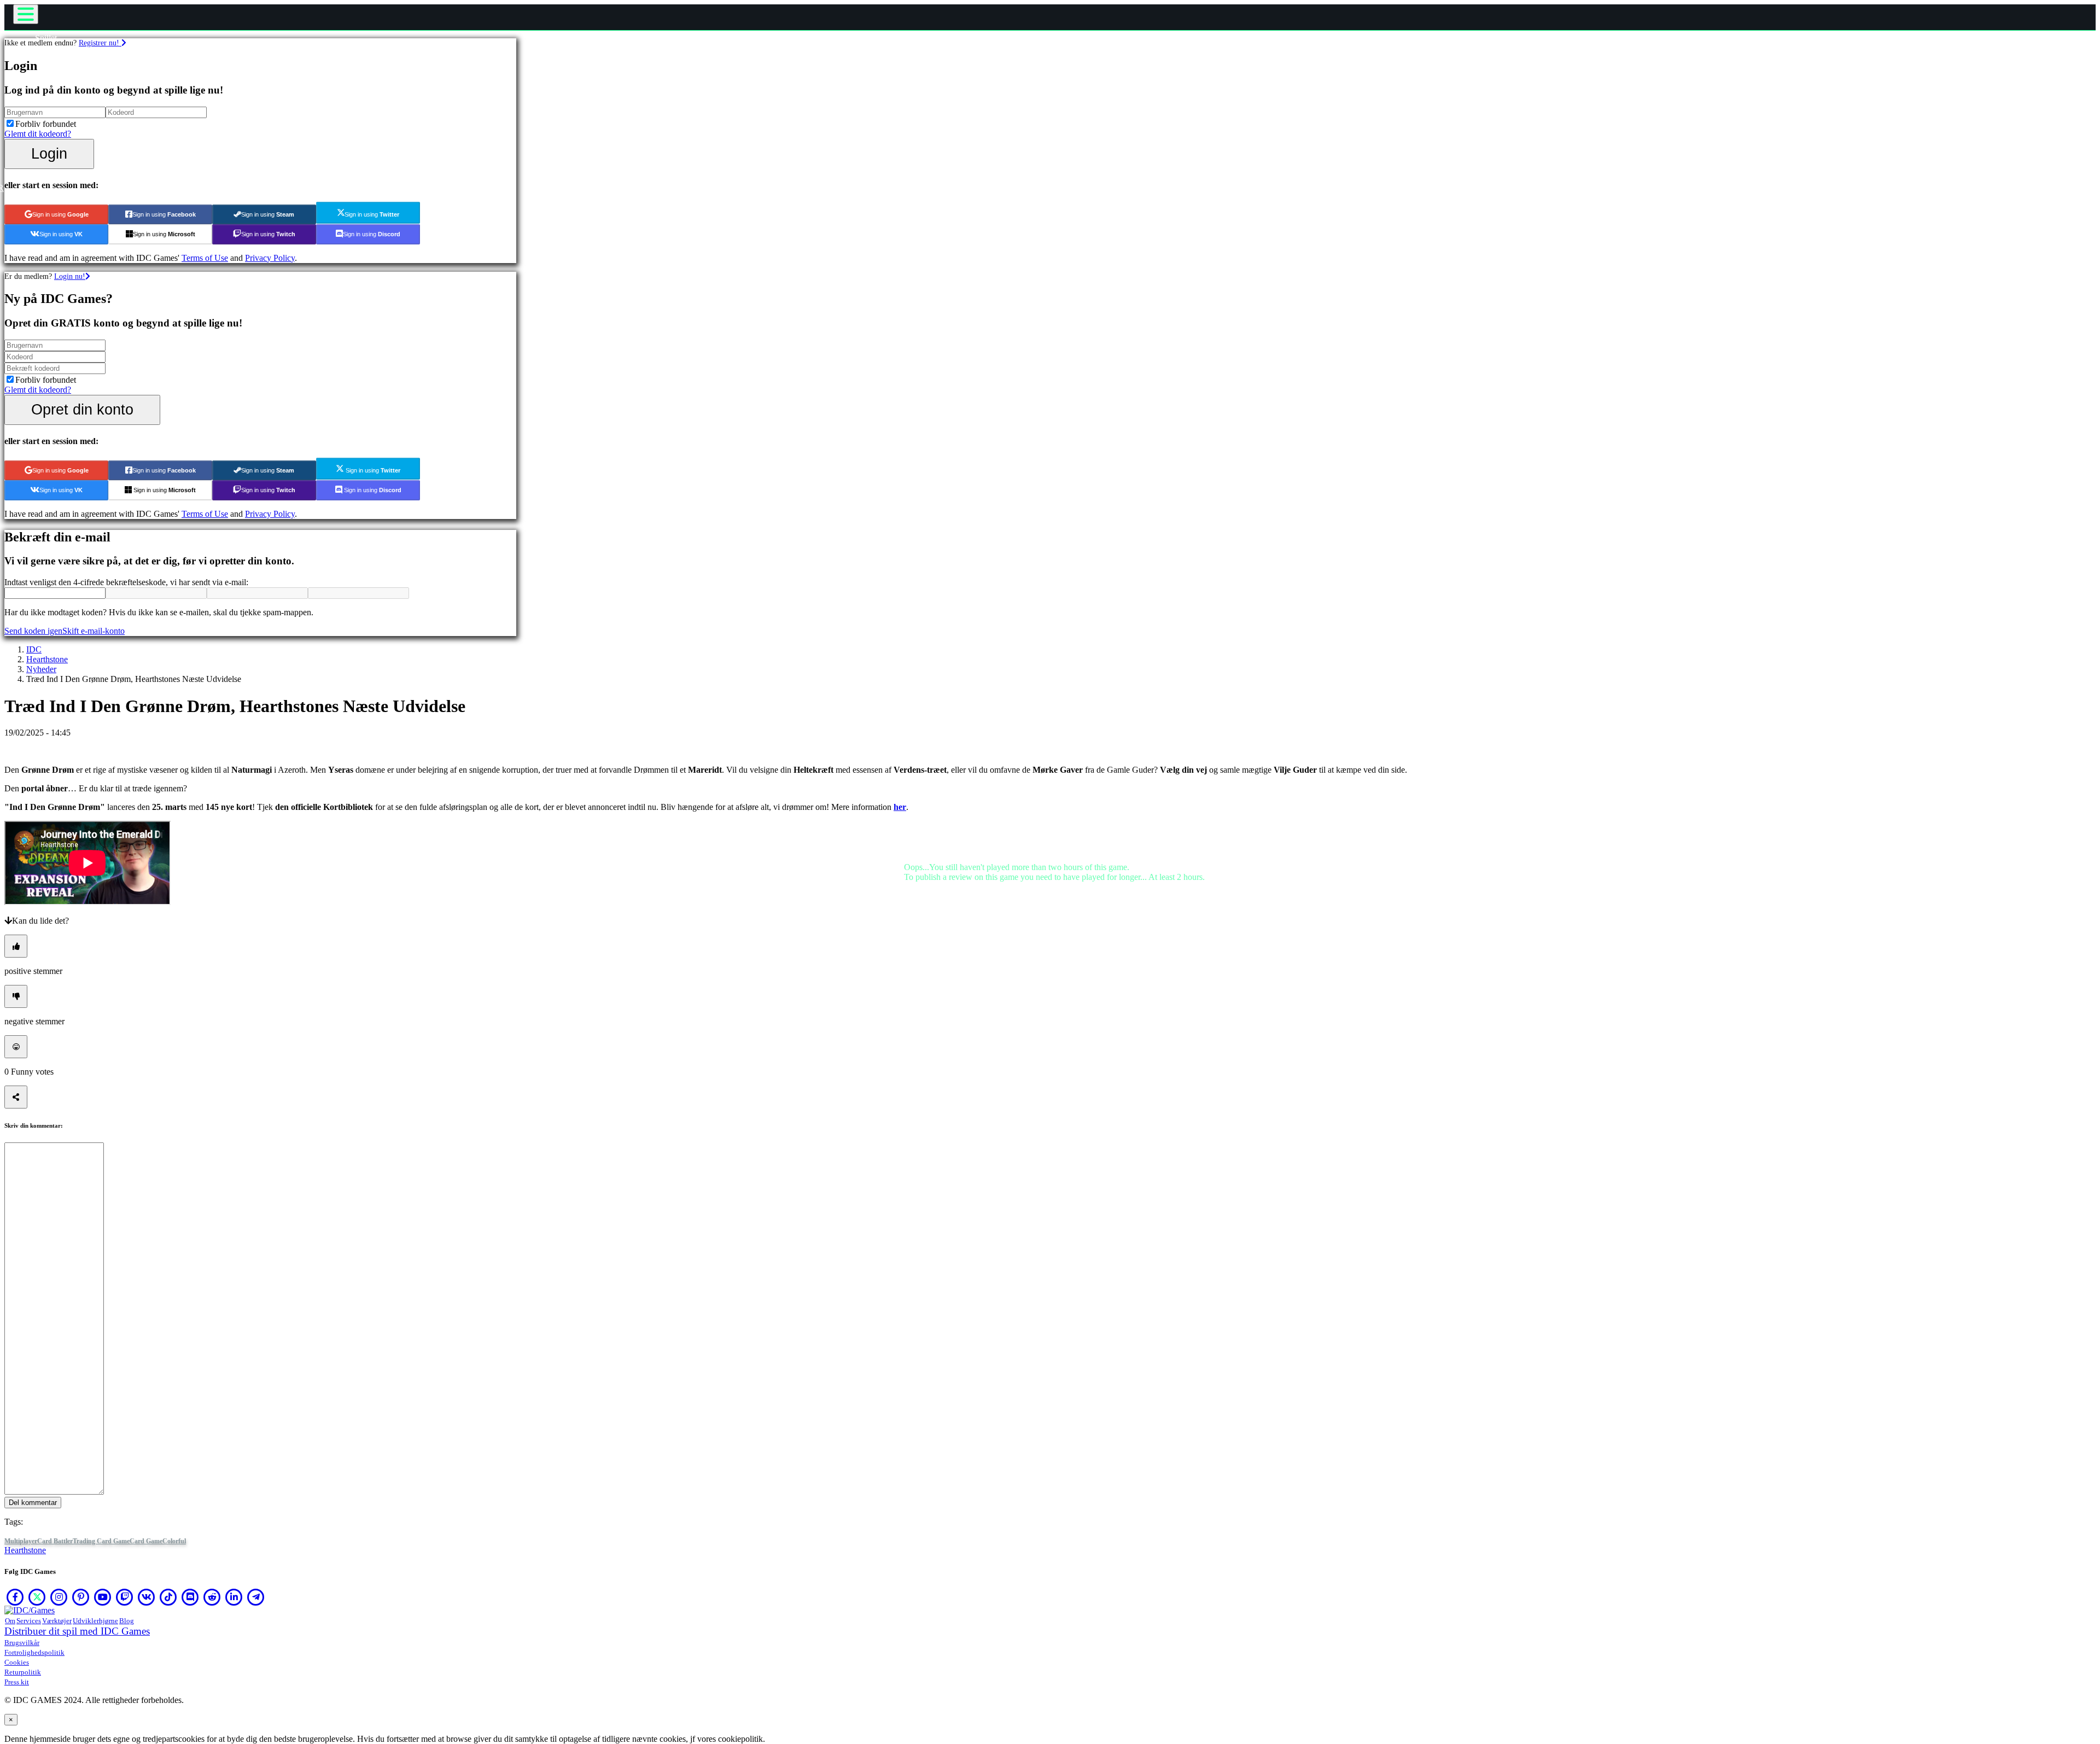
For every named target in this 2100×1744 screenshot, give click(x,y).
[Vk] (147, 1597)
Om (10, 1621)
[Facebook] (15, 1597)
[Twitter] (37, 1597)
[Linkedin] (234, 1597)
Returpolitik (23, 1672)
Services (29, 1621)
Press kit (17, 1682)
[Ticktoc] (168, 1597)
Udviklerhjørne (95, 1621)
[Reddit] (212, 1597)
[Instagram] (59, 1597)
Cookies (17, 1662)
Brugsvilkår (22, 1643)
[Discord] (190, 1597)
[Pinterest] (81, 1597)
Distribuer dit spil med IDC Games (77, 1631)
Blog (127, 1621)
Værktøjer (57, 1621)
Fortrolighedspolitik (34, 1652)
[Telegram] (256, 1597)
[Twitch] (125, 1597)
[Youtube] (103, 1597)
